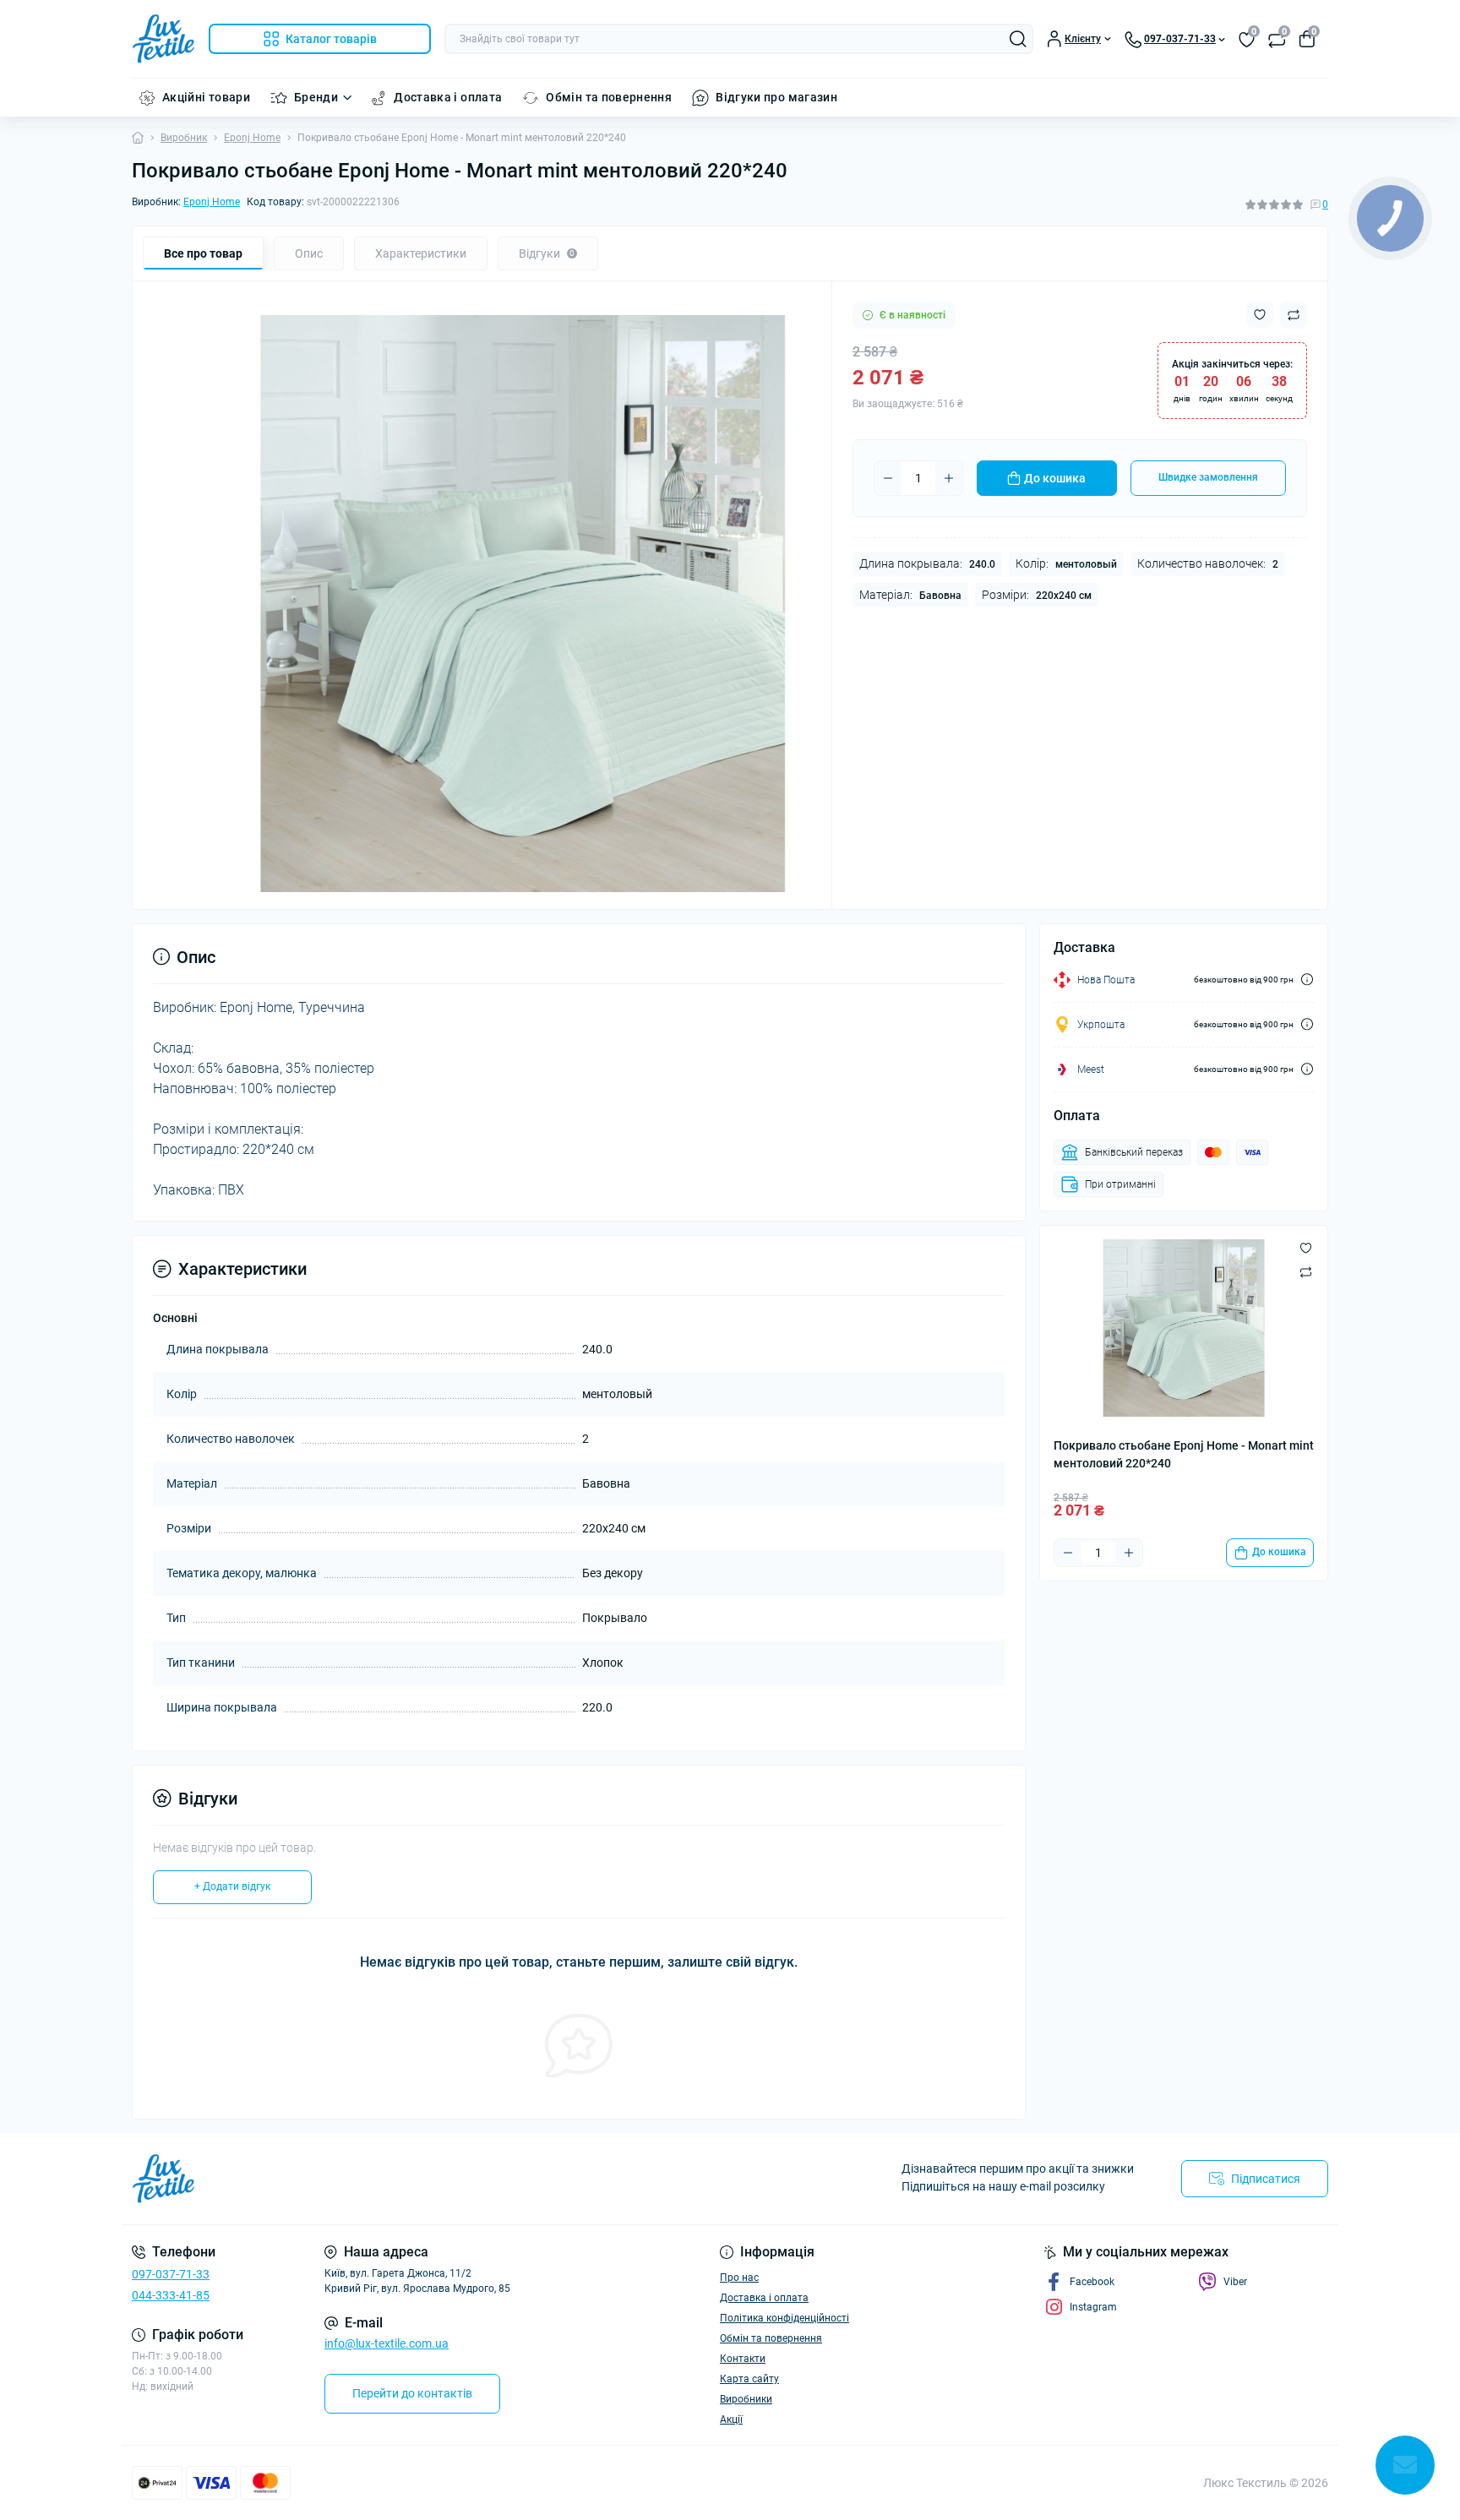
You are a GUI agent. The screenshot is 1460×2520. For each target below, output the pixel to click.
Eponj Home (252, 138)
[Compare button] (1294, 315)
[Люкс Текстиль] (426, 2179)
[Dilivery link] (1307, 980)
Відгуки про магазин (776, 97)
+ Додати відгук (232, 1886)
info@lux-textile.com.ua (387, 2343)
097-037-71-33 (171, 2274)
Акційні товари (206, 97)
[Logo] (163, 39)
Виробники (746, 2399)
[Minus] (888, 478)
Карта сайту (749, 2379)
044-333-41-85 (171, 2295)
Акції (731, 2419)
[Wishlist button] (1260, 315)
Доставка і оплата (448, 97)
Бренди (316, 97)
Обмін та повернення (609, 97)
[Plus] (949, 478)
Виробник (184, 138)
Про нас (739, 2278)
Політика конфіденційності (784, 2318)
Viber (1235, 2282)
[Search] (1018, 39)
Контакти (743, 2359)
